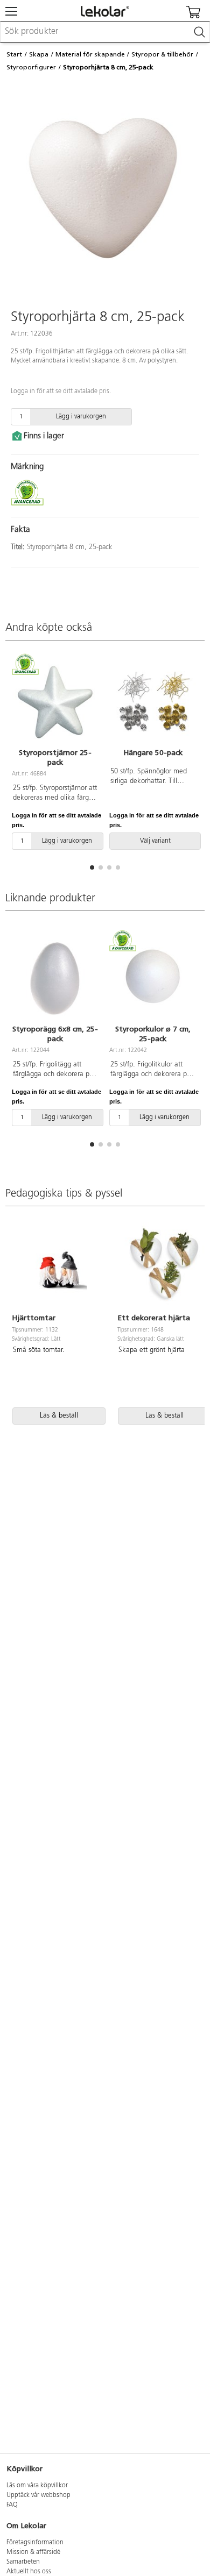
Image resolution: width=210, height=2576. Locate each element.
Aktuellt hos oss (29, 2572)
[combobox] (105, 32)
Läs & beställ (59, 1416)
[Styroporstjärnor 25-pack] (55, 702)
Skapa (39, 54)
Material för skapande (90, 54)
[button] (92, 867)
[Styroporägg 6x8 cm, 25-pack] (55, 978)
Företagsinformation (35, 2543)
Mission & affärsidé (33, 2552)
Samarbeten (23, 2562)
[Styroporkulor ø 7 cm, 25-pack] (153, 978)
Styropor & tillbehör (162, 54)
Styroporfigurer (31, 67)
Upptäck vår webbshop (38, 2495)
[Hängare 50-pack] (153, 702)
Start (14, 54)
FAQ (12, 2505)
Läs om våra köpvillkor (37, 2486)
